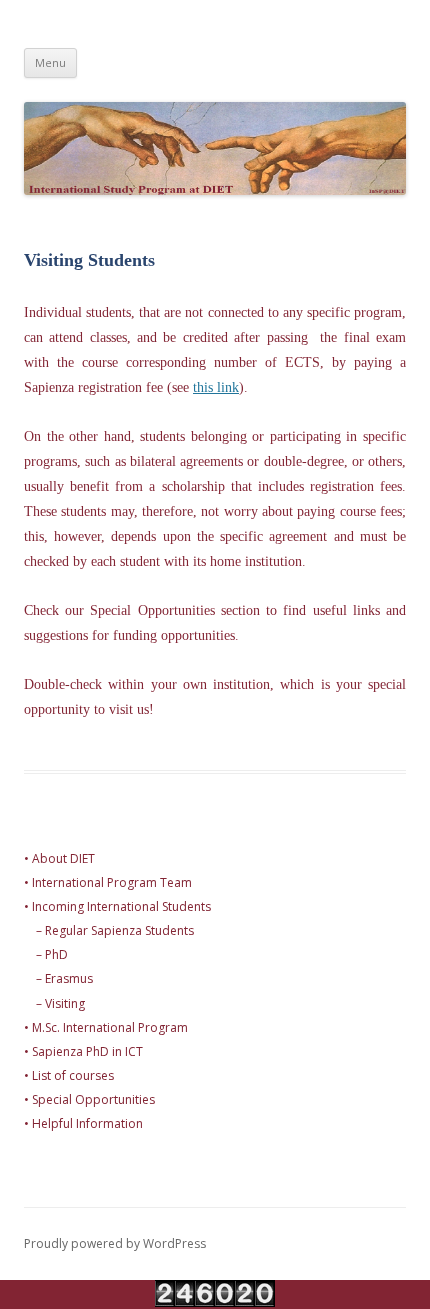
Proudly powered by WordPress (115, 1243)
